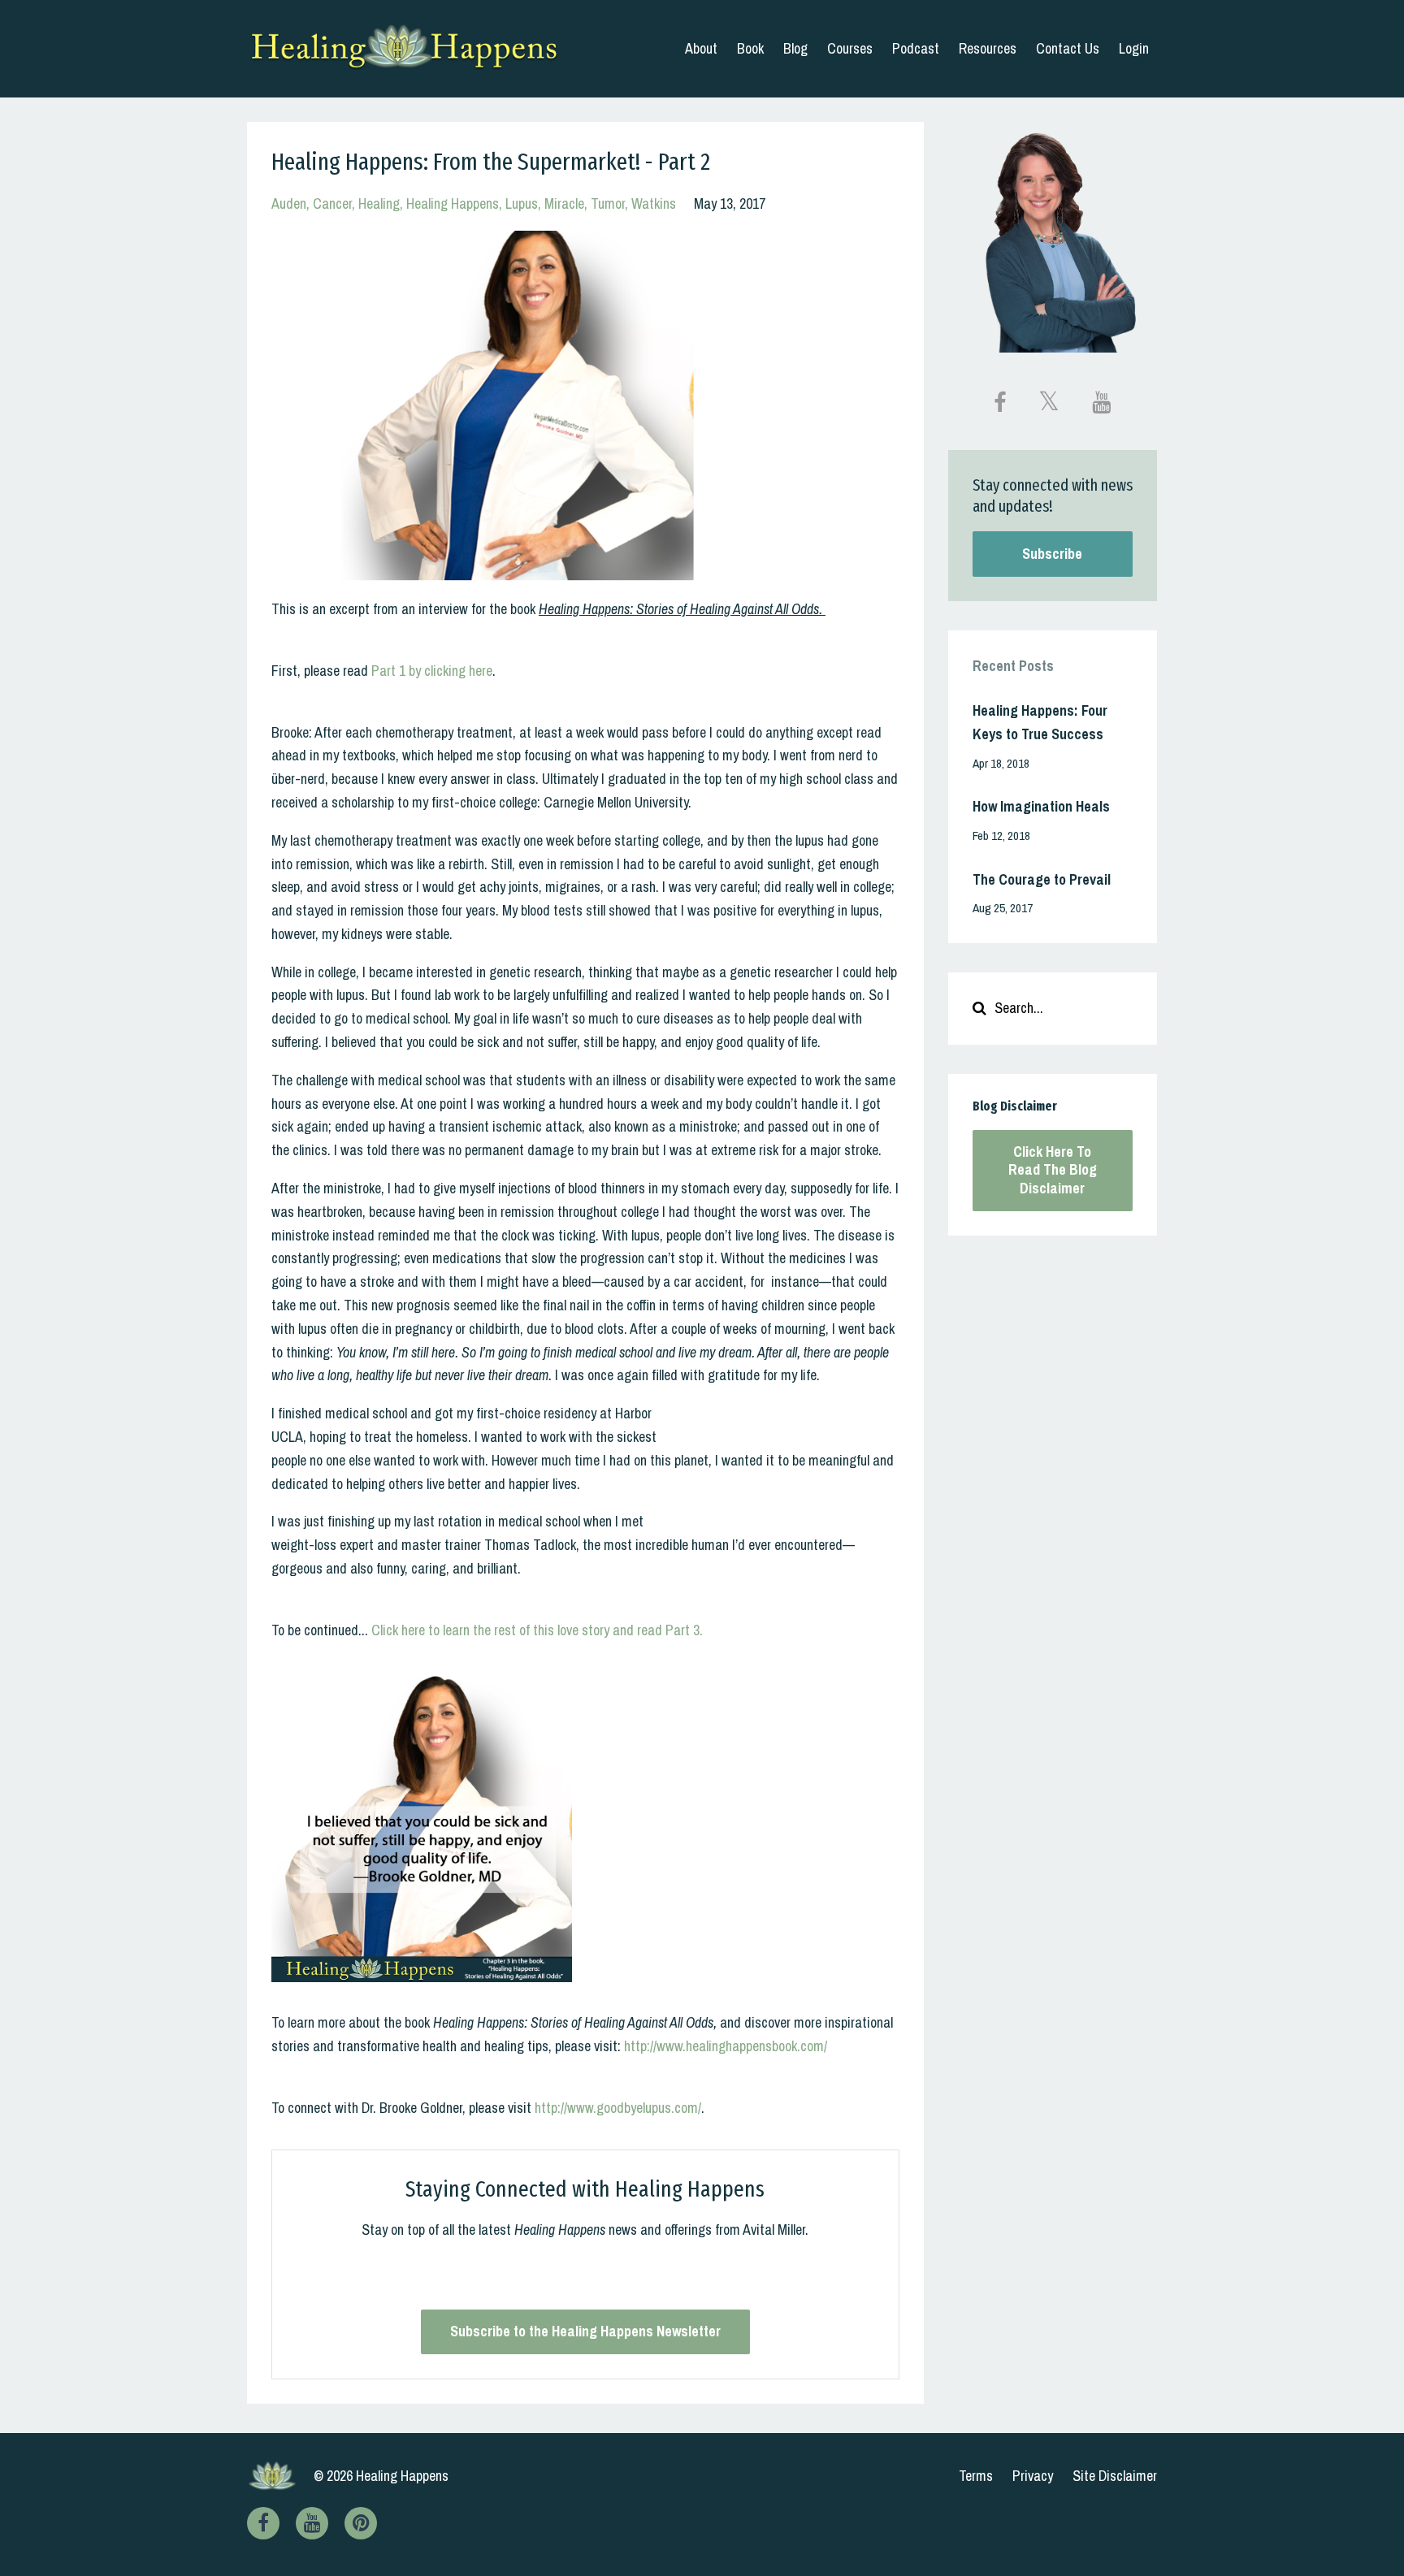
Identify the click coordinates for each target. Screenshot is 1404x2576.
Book (750, 48)
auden (289, 203)
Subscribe (1052, 554)
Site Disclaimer (1115, 2476)
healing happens (453, 203)
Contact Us (1068, 48)
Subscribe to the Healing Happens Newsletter (585, 2331)
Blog (795, 48)
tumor (608, 203)
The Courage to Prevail (1042, 879)
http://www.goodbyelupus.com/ (618, 2108)
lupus (522, 203)
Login (1134, 48)
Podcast (916, 48)
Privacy (1033, 2476)
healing (379, 203)
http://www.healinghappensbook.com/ (726, 2046)
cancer (332, 203)
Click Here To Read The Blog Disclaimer (1053, 1170)
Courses (850, 48)
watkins (654, 203)
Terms (976, 2476)
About (701, 48)
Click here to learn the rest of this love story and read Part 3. (537, 1630)
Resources (988, 48)
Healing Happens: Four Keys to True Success (1040, 722)
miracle (564, 203)
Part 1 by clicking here (432, 671)
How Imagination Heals (1041, 806)
